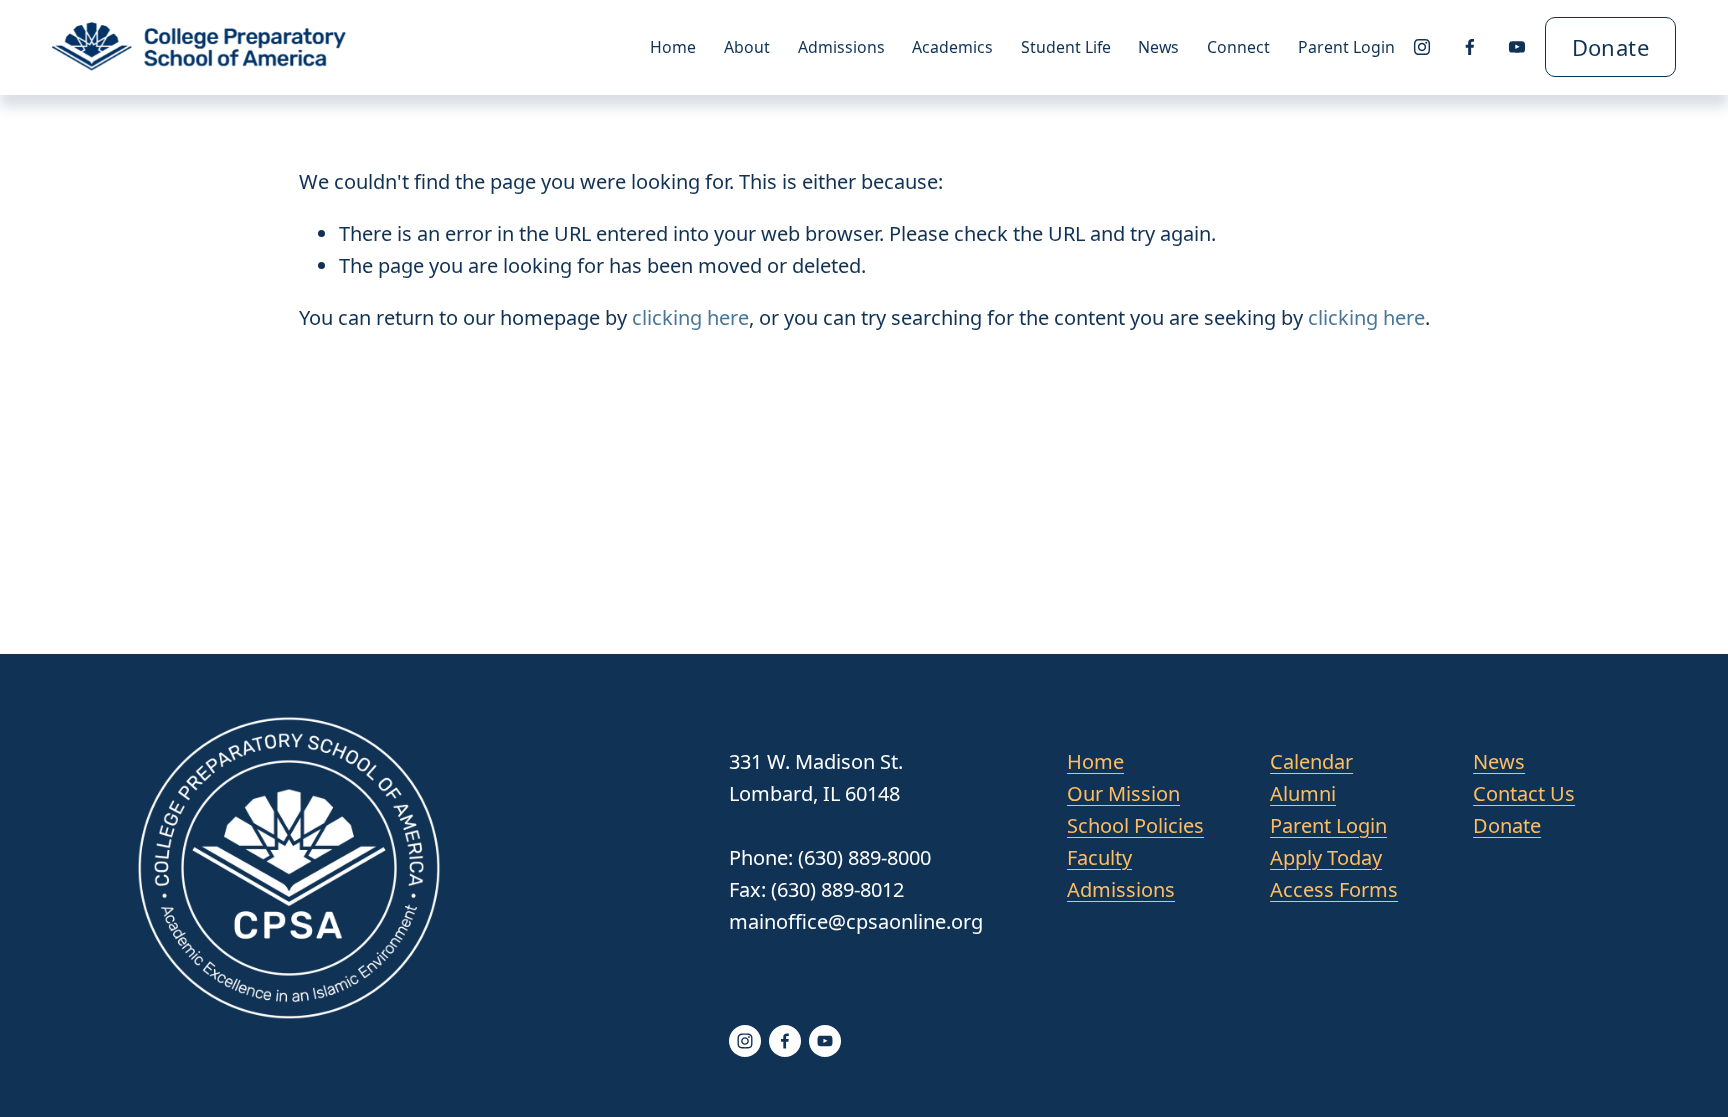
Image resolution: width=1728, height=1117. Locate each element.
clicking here (690, 317)
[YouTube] (1517, 47)
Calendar (1311, 761)
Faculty (1099, 857)
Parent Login (1346, 47)
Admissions (1121, 889)
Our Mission (1123, 793)
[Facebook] (1470, 47)
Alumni (1303, 793)
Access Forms (1334, 889)
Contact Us (1524, 793)
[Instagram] (1422, 47)
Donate (1611, 47)
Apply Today (1326, 857)
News (1158, 47)
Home (673, 47)
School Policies (1135, 825)
